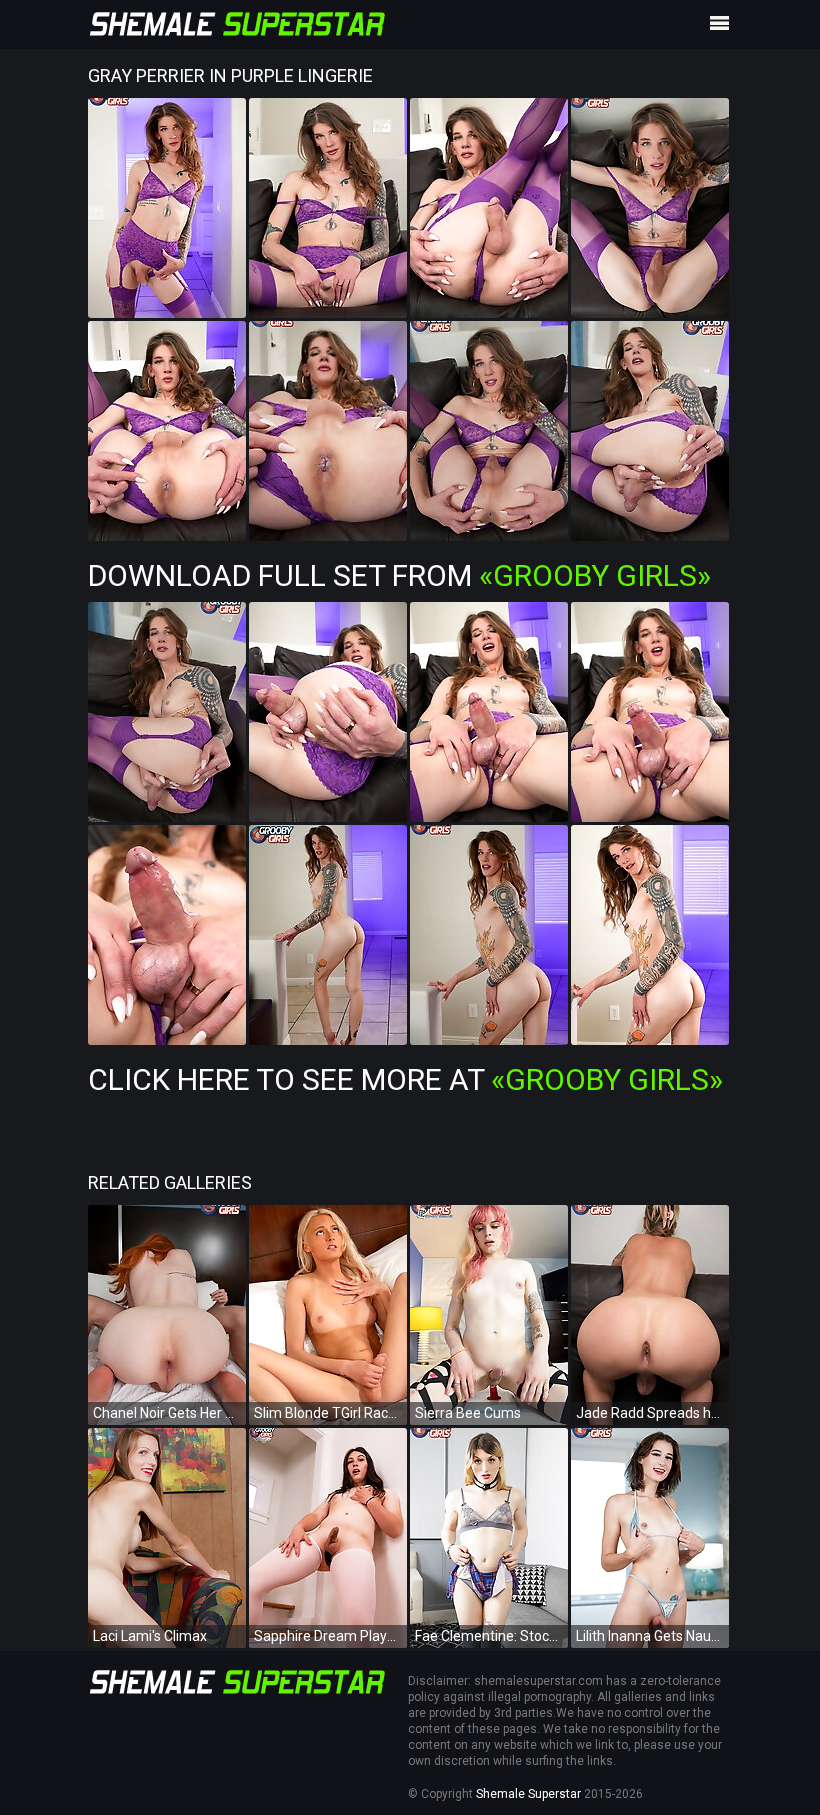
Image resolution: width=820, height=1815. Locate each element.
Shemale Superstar (528, 1794)
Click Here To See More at (405, 1079)
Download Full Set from (399, 575)
